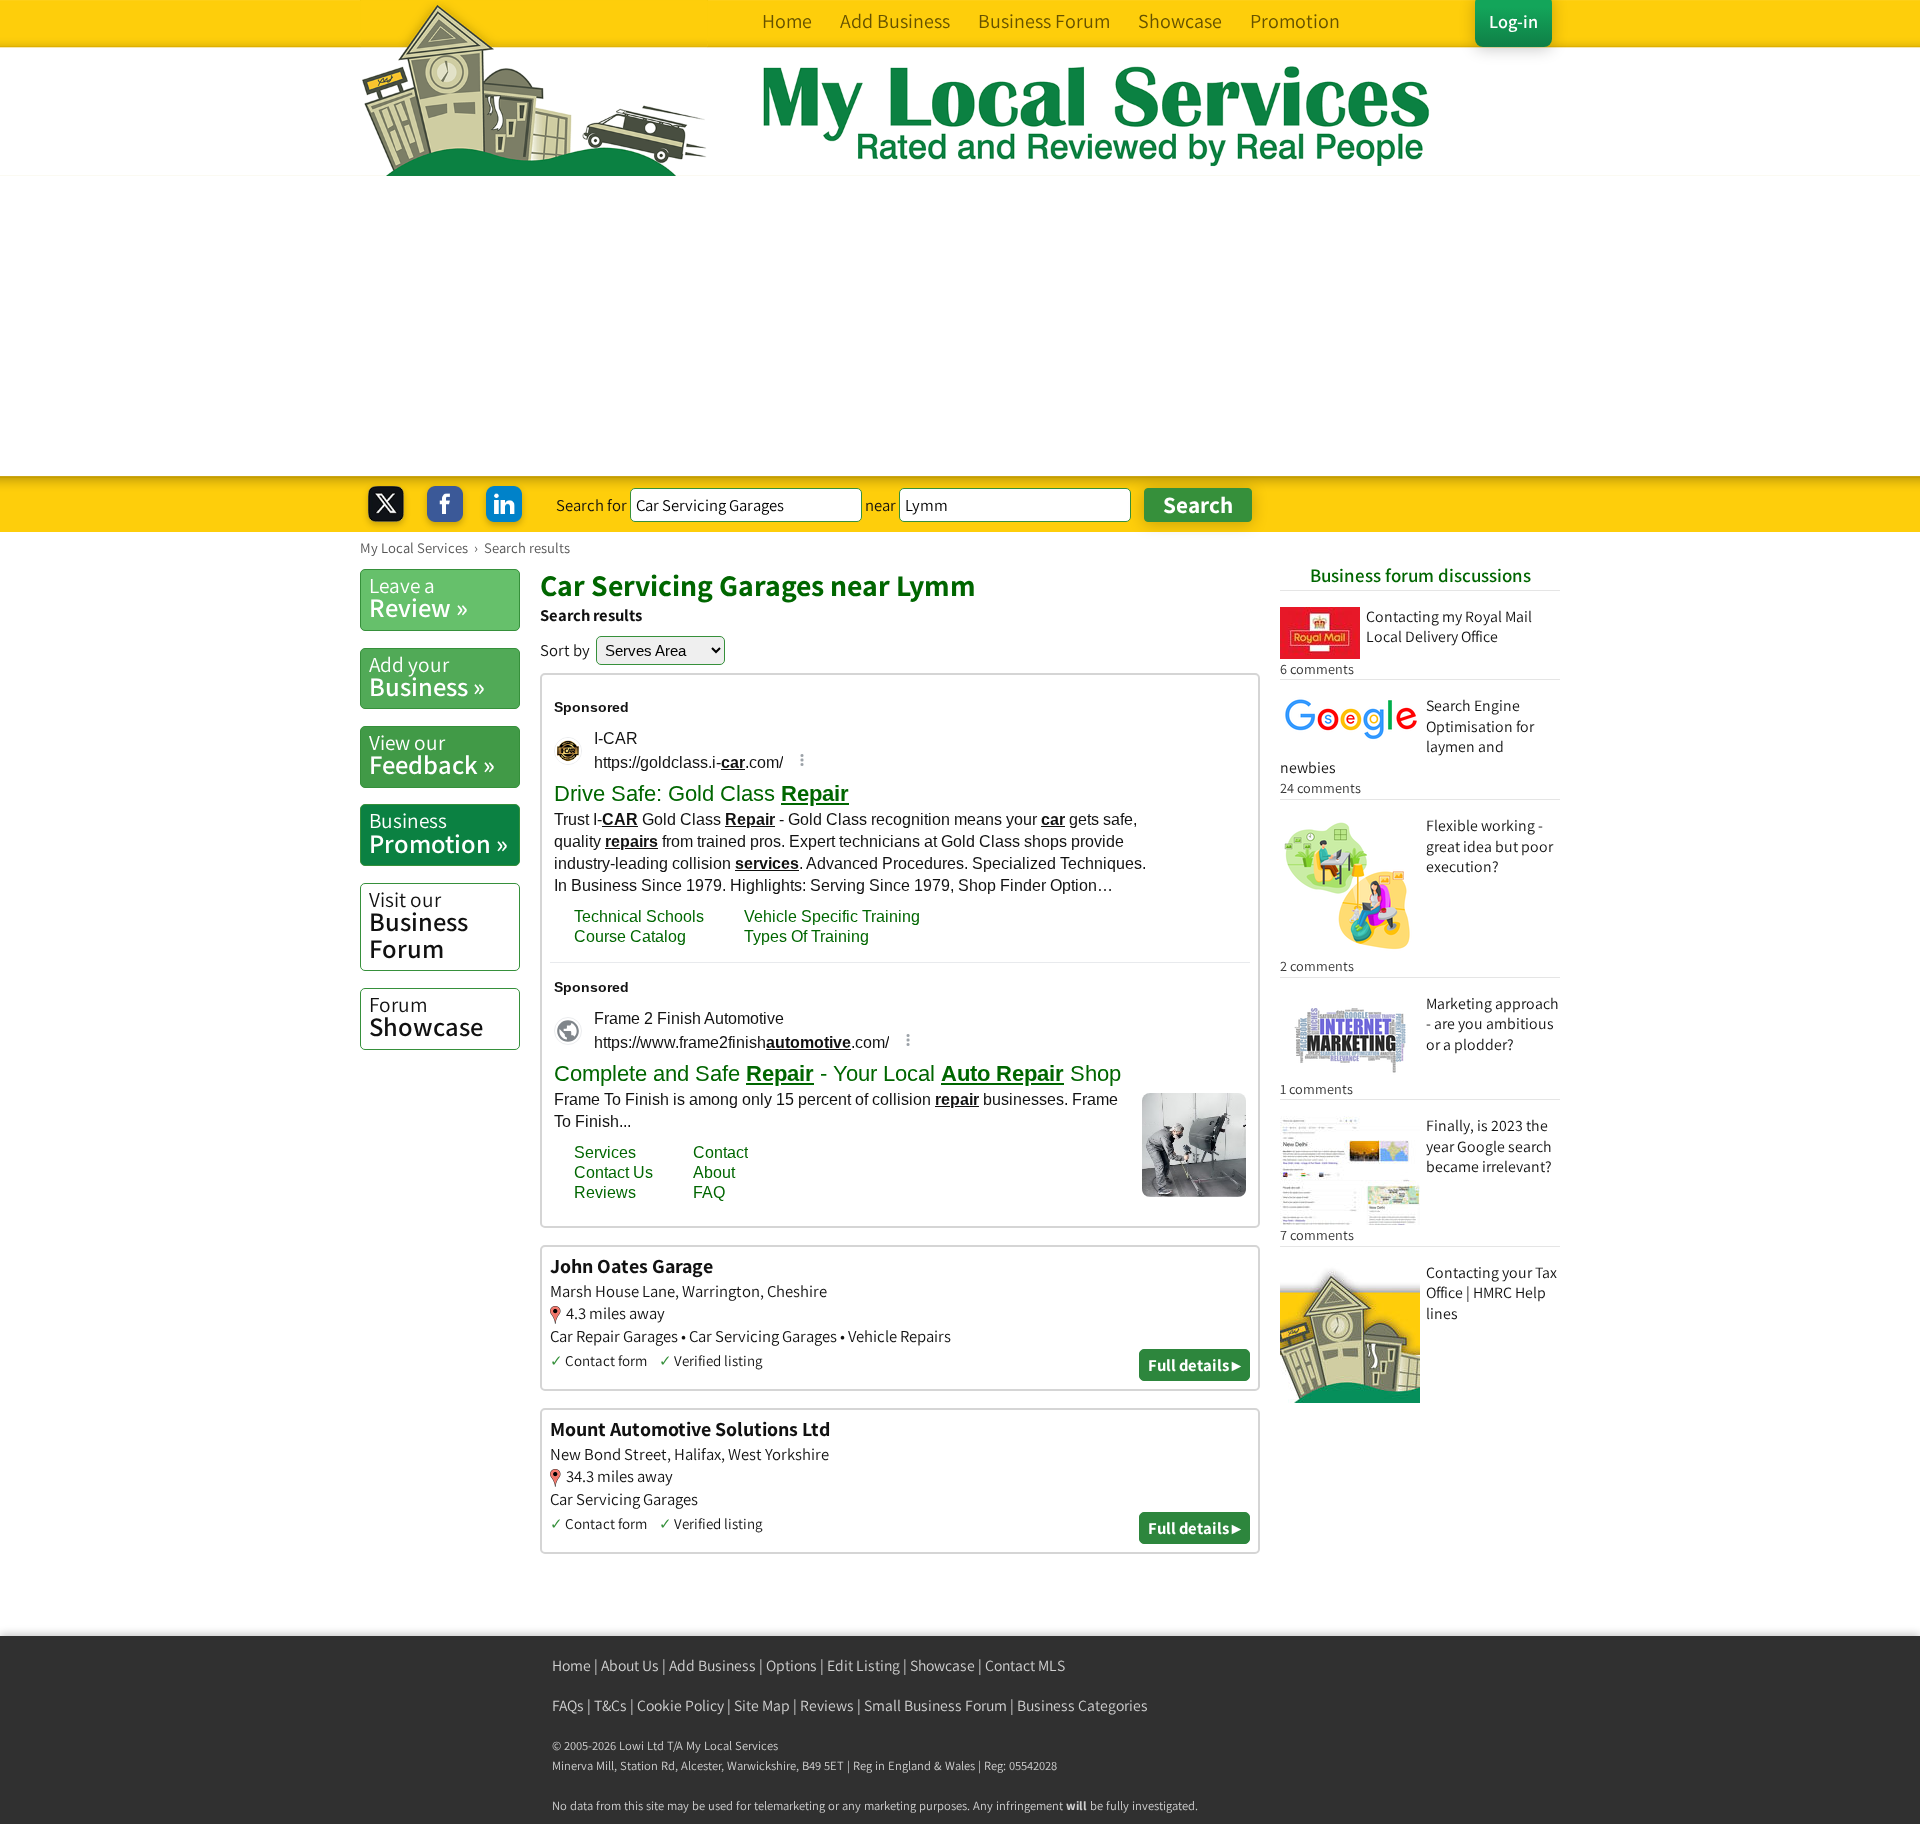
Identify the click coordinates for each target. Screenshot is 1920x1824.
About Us (630, 1665)
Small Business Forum (935, 1705)
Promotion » (438, 833)
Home (571, 1665)
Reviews (827, 1705)
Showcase (426, 1017)
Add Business (712, 1665)
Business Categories (1082, 1705)
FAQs (568, 1705)
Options (791, 1665)
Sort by (565, 650)
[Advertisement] (960, 326)
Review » (418, 598)
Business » (427, 677)
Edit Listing (863, 1665)
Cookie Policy (680, 1705)
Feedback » (432, 755)
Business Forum (418, 925)
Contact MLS (1025, 1665)
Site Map (762, 1705)
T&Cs (610, 1705)
